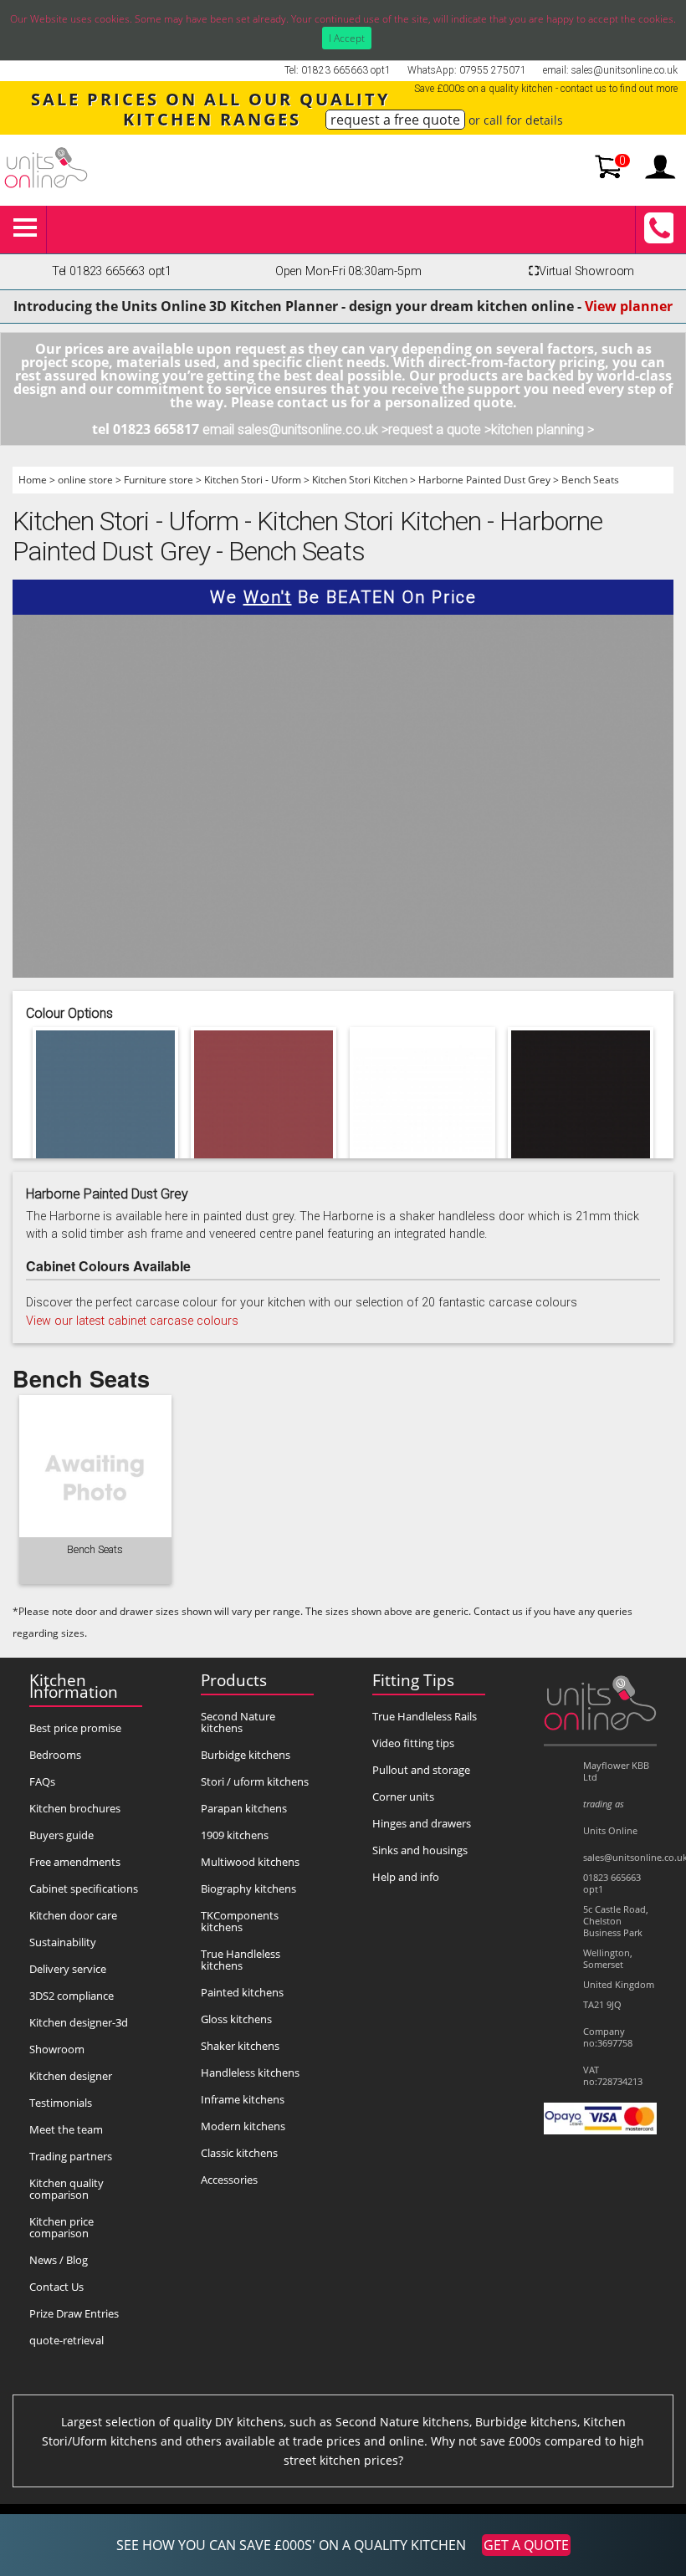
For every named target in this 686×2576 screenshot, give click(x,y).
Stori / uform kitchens (255, 1781)
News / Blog (59, 2260)
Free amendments (75, 1862)
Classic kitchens (239, 2153)
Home (33, 480)
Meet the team (66, 2129)
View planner (629, 306)
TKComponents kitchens (240, 1921)
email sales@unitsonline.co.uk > (295, 429)
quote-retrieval (67, 2340)
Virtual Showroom (581, 271)
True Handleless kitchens (241, 1960)
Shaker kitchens (240, 2046)
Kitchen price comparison (61, 2227)
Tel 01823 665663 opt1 (112, 271)
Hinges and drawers (422, 1823)
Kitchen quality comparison (67, 2189)
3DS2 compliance (72, 1996)
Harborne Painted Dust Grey (484, 480)
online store (85, 480)
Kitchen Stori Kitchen (360, 480)
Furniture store (159, 480)
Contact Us (56, 2287)
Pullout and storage (421, 1770)
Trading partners (71, 2156)
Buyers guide (61, 1835)
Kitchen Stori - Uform (253, 480)
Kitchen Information (74, 1686)
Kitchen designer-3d (79, 2022)
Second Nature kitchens (238, 1722)
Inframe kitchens (243, 2099)
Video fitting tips (413, 1743)
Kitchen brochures (75, 1808)
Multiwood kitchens (250, 1862)
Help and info (406, 1877)
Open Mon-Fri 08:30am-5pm (348, 271)
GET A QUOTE (526, 2545)
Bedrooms (55, 1755)
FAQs (42, 1781)
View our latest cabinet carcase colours (132, 1321)
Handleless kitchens (250, 2073)
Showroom (57, 2049)
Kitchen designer (71, 2076)
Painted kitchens (242, 1992)
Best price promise (75, 1728)
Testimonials (61, 2103)
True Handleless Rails (425, 1716)
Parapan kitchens (244, 1808)
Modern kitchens (243, 2126)
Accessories (229, 2180)
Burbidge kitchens (246, 1755)
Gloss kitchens (236, 2019)
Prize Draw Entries (74, 2313)
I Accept (347, 38)
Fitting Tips (413, 1680)
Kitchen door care (73, 1915)
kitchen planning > (543, 429)
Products (234, 1680)
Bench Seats (590, 480)
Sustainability (63, 1942)
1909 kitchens (235, 1835)
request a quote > (440, 429)
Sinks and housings (420, 1850)
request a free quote (395, 120)
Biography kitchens (248, 1889)
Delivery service (68, 1969)
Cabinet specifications (84, 1889)
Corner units (403, 1797)
